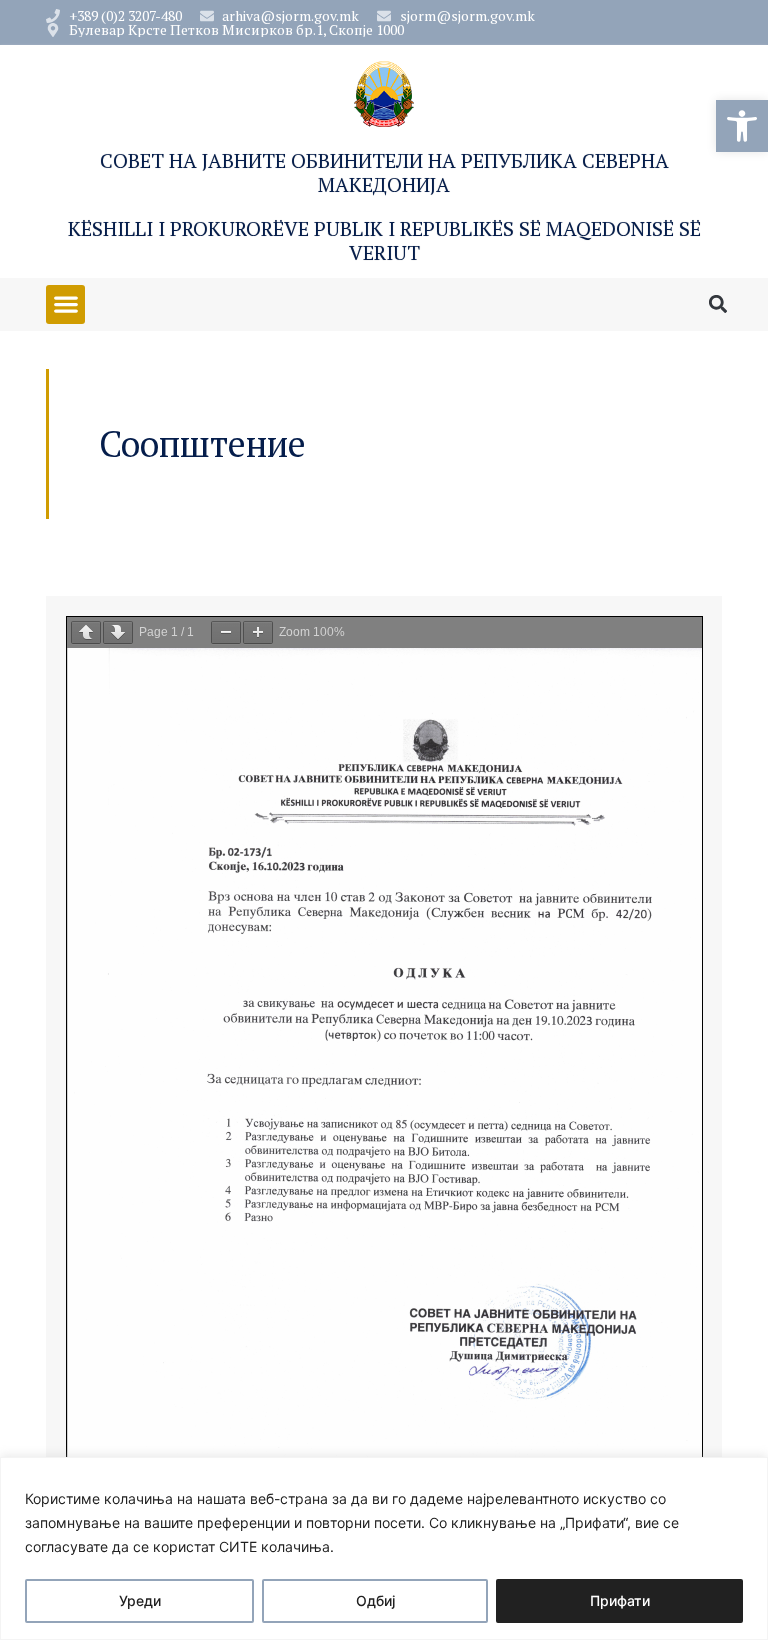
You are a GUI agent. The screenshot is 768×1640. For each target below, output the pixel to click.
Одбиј (375, 1600)
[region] (384, 1548)
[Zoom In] (258, 632)
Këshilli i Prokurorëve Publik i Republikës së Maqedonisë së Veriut (384, 240)
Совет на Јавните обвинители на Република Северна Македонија (384, 172)
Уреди (140, 1600)
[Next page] (118, 632)
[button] (742, 126)
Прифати (620, 1600)
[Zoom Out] (226, 632)
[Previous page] (86, 632)
